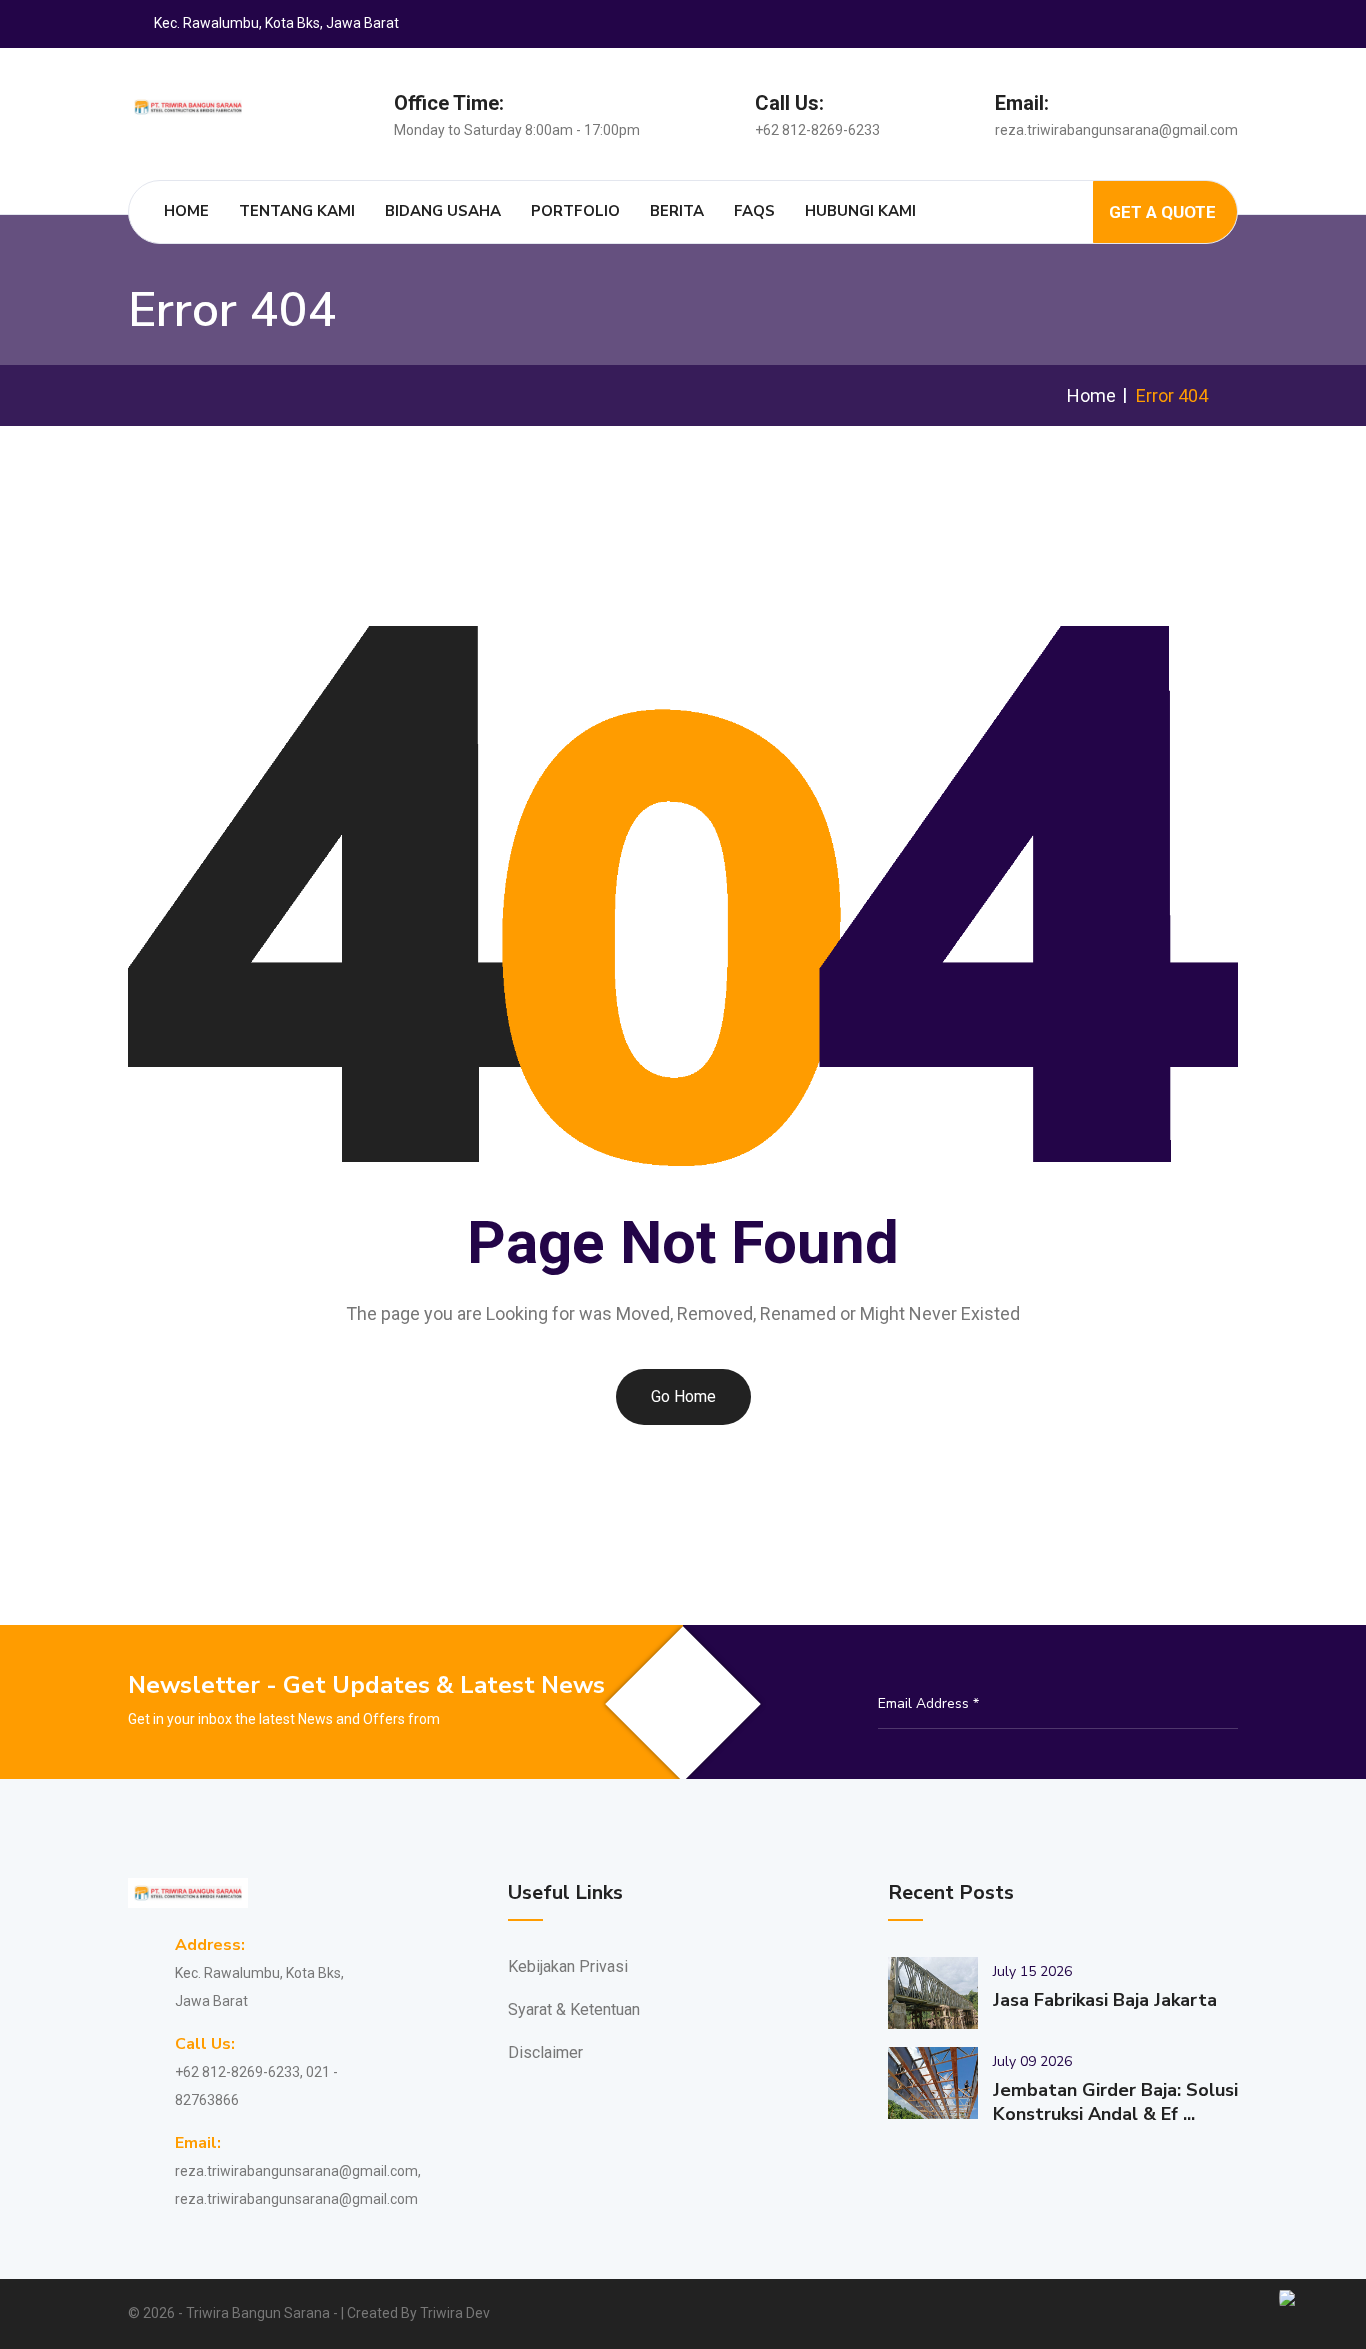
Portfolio (575, 211)
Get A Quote (1162, 212)
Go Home (683, 1396)
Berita (677, 211)
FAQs (754, 211)
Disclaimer (545, 2052)
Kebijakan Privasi (568, 1966)
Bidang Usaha (443, 211)
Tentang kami (297, 211)
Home (186, 211)
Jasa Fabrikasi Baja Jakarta (1105, 2000)
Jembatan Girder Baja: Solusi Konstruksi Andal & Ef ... (1115, 2102)
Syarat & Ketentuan (574, 2009)
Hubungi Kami (860, 211)
